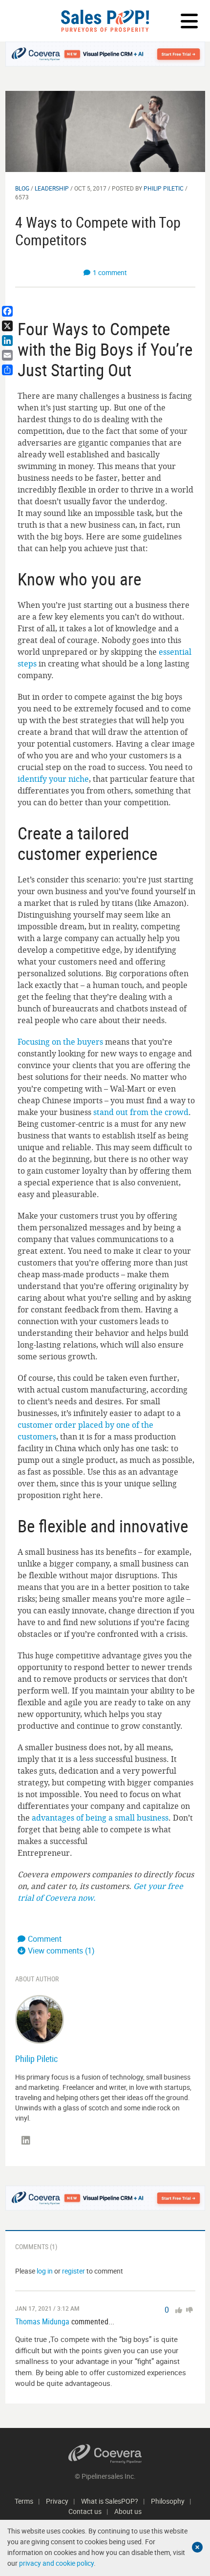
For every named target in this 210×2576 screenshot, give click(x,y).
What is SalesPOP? (110, 2501)
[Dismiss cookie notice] (197, 2547)
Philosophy (168, 2501)
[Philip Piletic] (40, 2019)
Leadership (52, 188)
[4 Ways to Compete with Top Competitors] (105, 131)
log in (45, 2271)
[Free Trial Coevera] (105, 54)
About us (128, 2511)
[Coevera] (105, 2454)
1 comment (110, 272)
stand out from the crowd (141, 1112)
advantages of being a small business (100, 1818)
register (73, 2271)
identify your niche (53, 779)
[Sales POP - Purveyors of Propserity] (105, 21)
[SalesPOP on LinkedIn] (26, 2141)
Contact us (85, 2511)
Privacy (57, 2501)
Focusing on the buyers (60, 1042)
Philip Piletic (164, 188)
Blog (22, 188)
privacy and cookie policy (56, 2563)
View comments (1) (61, 1951)
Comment (45, 1939)
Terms (24, 2501)
